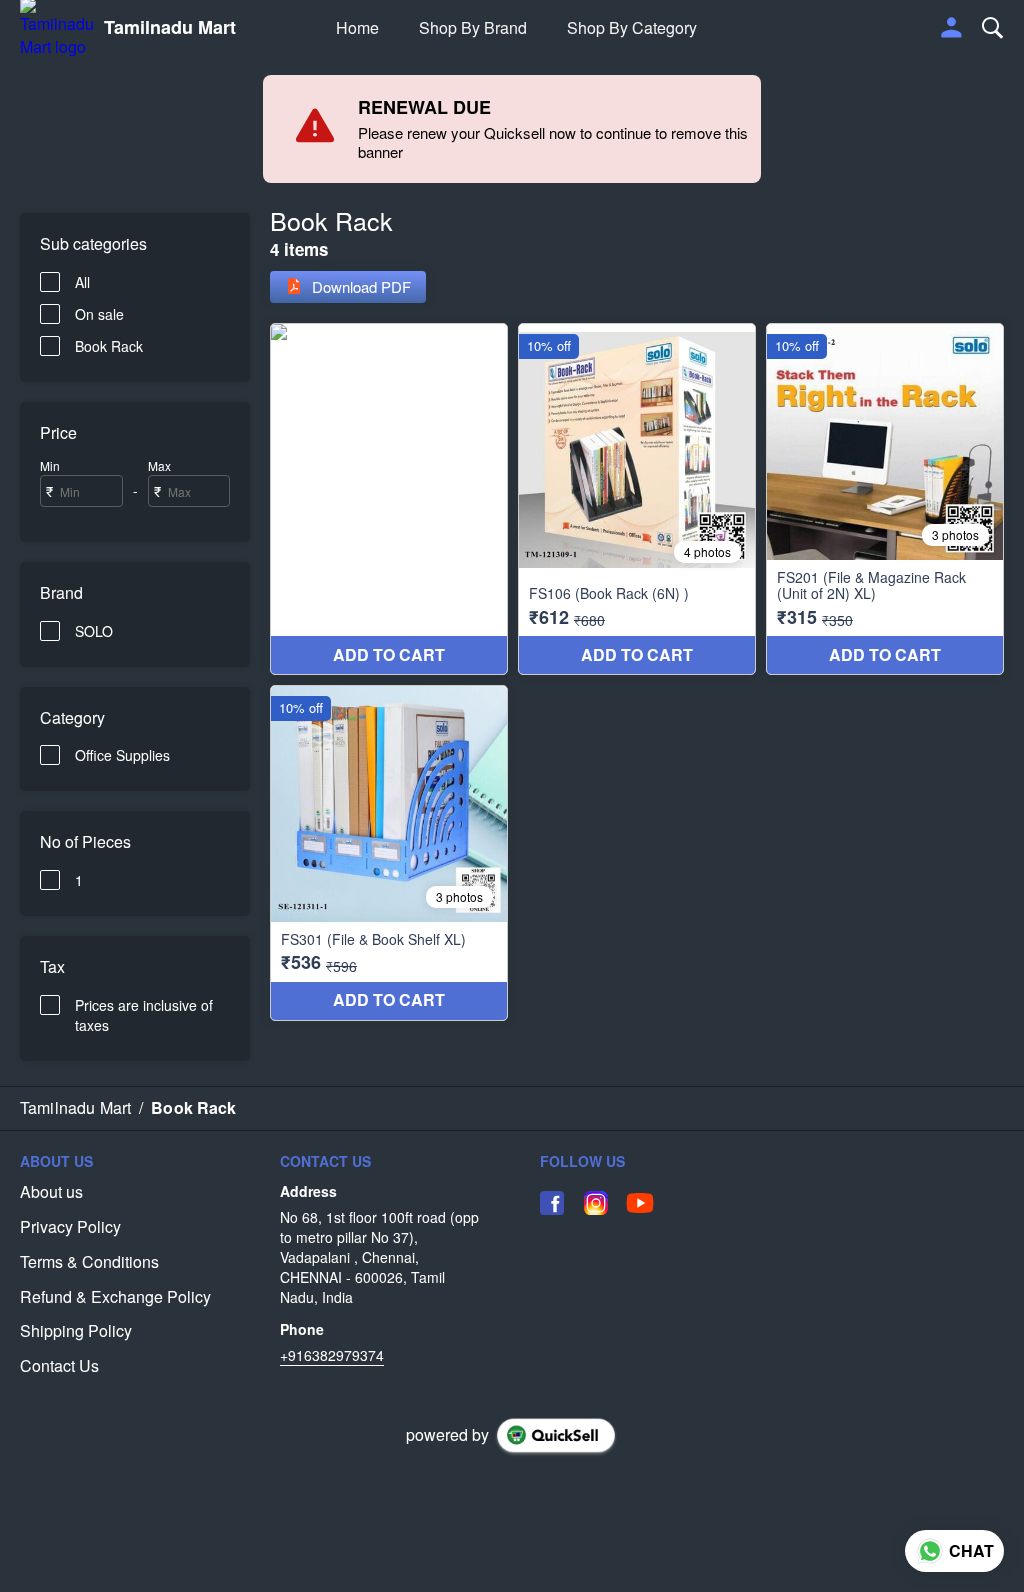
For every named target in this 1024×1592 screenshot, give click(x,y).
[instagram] (596, 1203)
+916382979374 (332, 1355)
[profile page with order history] (952, 28)
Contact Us (59, 1366)
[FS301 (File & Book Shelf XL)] (389, 852)
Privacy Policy (70, 1227)
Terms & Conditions (89, 1262)
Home (357, 27)
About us (51, 1192)
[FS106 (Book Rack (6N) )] (637, 499)
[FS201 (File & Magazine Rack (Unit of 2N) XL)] (885, 499)
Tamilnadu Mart (170, 28)
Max (159, 465)
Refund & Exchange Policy (115, 1297)
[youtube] (640, 1203)
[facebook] (552, 1203)
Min (50, 465)
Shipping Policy (76, 1331)
